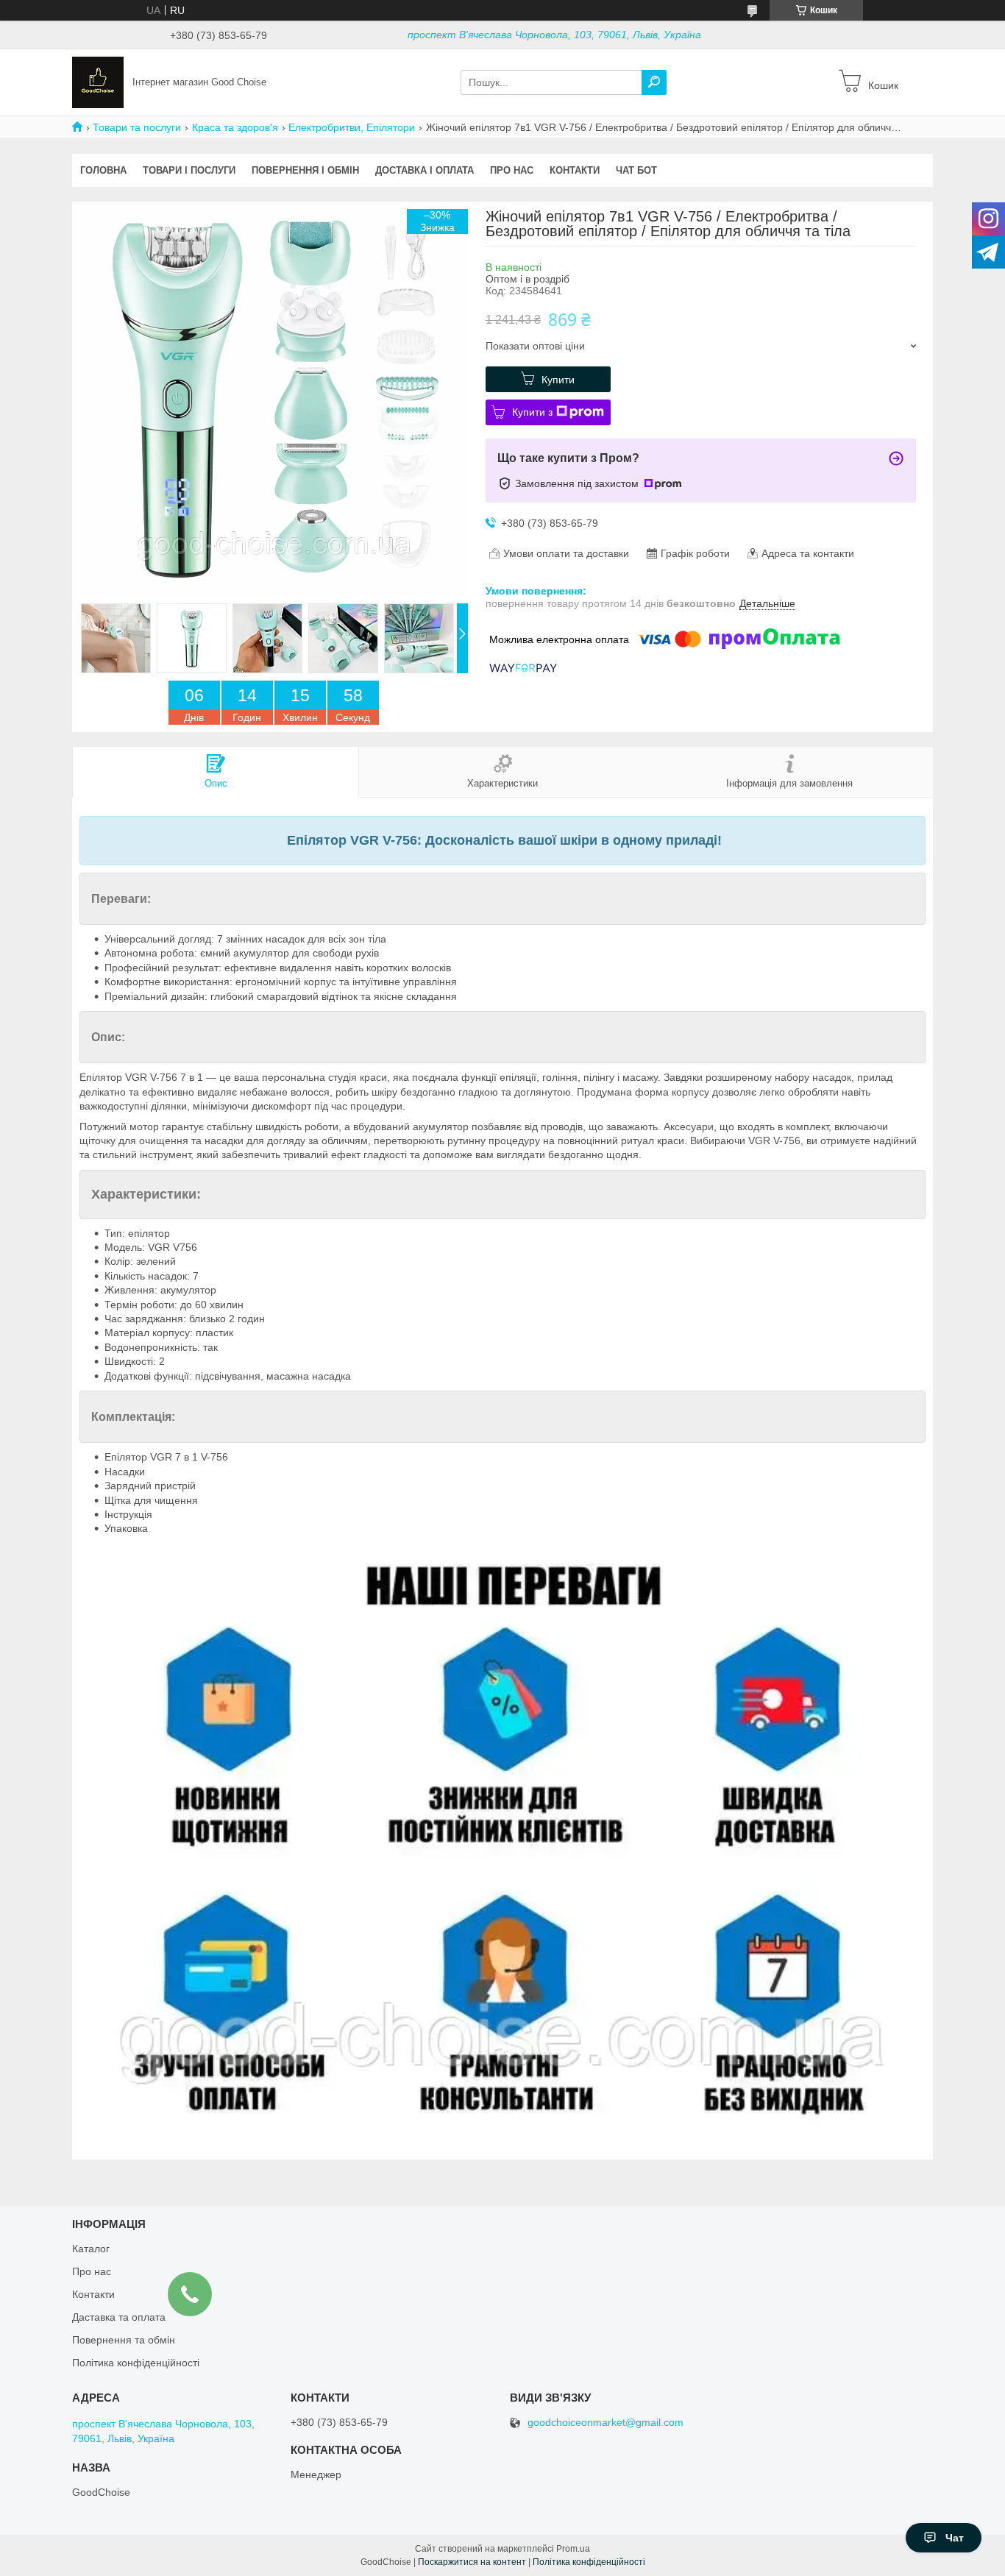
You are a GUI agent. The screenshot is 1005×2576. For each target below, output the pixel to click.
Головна (103, 170)
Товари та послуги (137, 127)
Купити (558, 380)
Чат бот (636, 170)
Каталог (91, 2249)
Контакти (575, 170)
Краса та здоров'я (235, 127)
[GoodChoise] (98, 82)
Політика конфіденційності (136, 2363)
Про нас (512, 170)
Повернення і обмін (305, 170)
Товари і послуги (189, 170)
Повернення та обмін (124, 2340)
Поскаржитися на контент (472, 2562)
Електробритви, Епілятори (352, 127)
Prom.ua (573, 2549)
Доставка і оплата (425, 170)
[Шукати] (654, 82)
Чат (955, 2538)
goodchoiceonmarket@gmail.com (606, 2423)
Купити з (532, 412)
